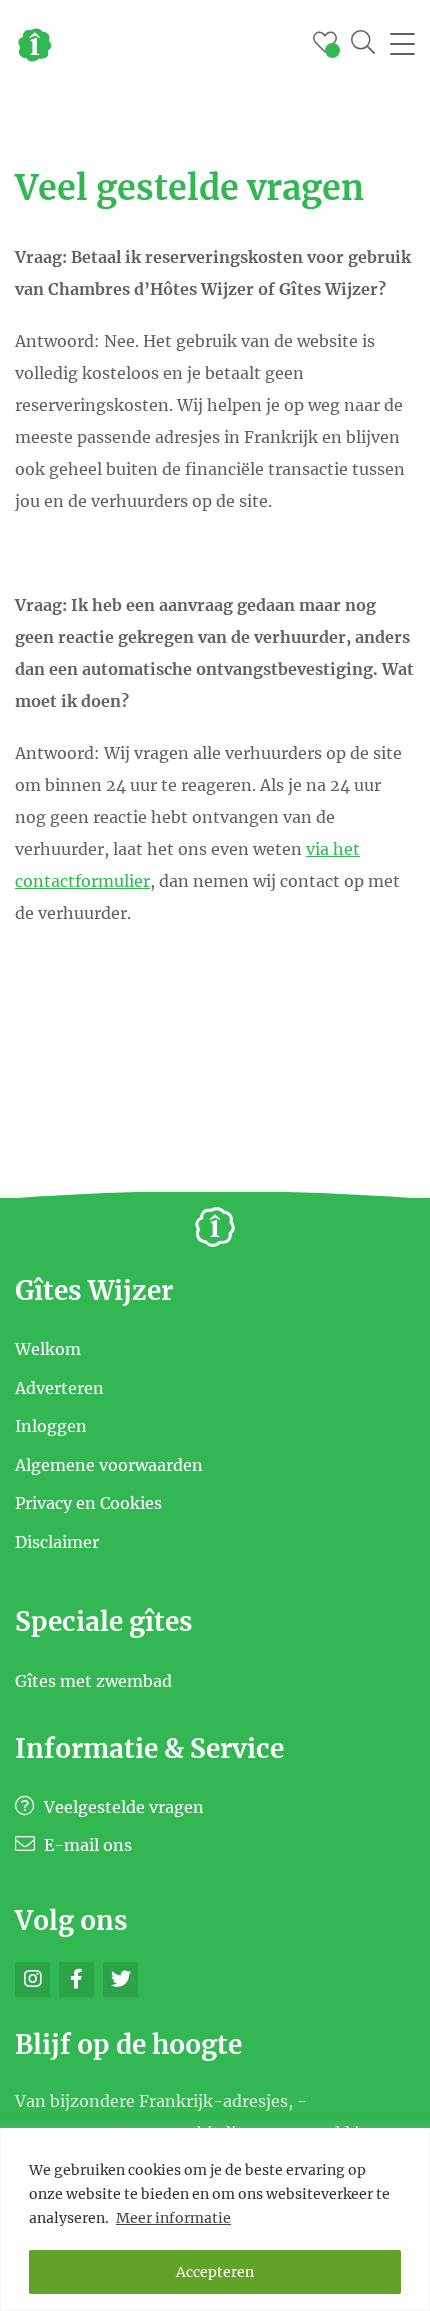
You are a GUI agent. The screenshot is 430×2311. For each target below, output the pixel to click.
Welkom (48, 1349)
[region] (215, 2219)
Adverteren (59, 1387)
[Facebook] (76, 1979)
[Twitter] (120, 1979)
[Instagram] (32, 1979)
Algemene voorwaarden (109, 1464)
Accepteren (215, 2272)
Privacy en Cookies (88, 1503)
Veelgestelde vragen (122, 1807)
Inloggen (51, 1426)
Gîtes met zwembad (93, 1680)
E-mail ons (86, 1845)
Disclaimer (57, 1541)
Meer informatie (173, 2218)
